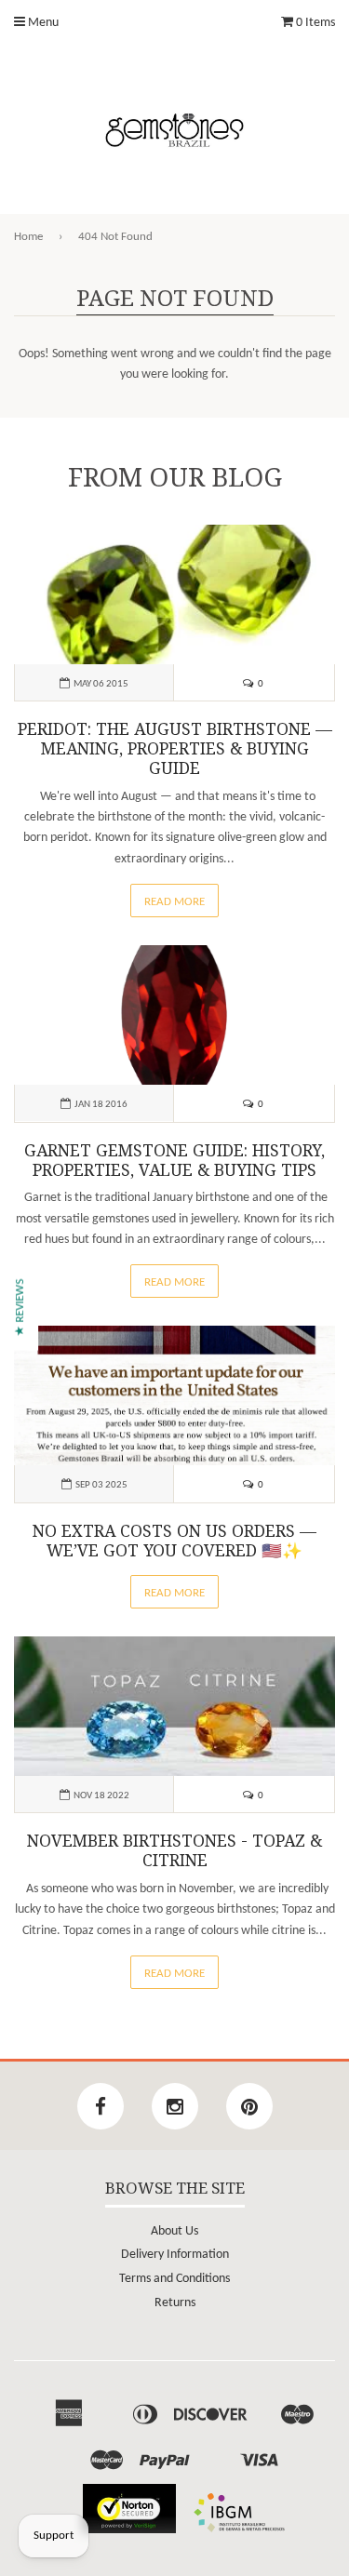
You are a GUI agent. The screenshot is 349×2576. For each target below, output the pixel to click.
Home (28, 237)
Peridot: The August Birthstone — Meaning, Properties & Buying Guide (175, 749)
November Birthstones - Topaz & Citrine (174, 1851)
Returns (175, 2303)
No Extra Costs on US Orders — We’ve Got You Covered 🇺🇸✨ (174, 1541)
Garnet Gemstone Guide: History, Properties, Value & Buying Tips (174, 1161)
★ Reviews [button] (20, 1307)
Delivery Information (175, 2255)
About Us (174, 2231)
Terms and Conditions (174, 2279)
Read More (174, 902)
